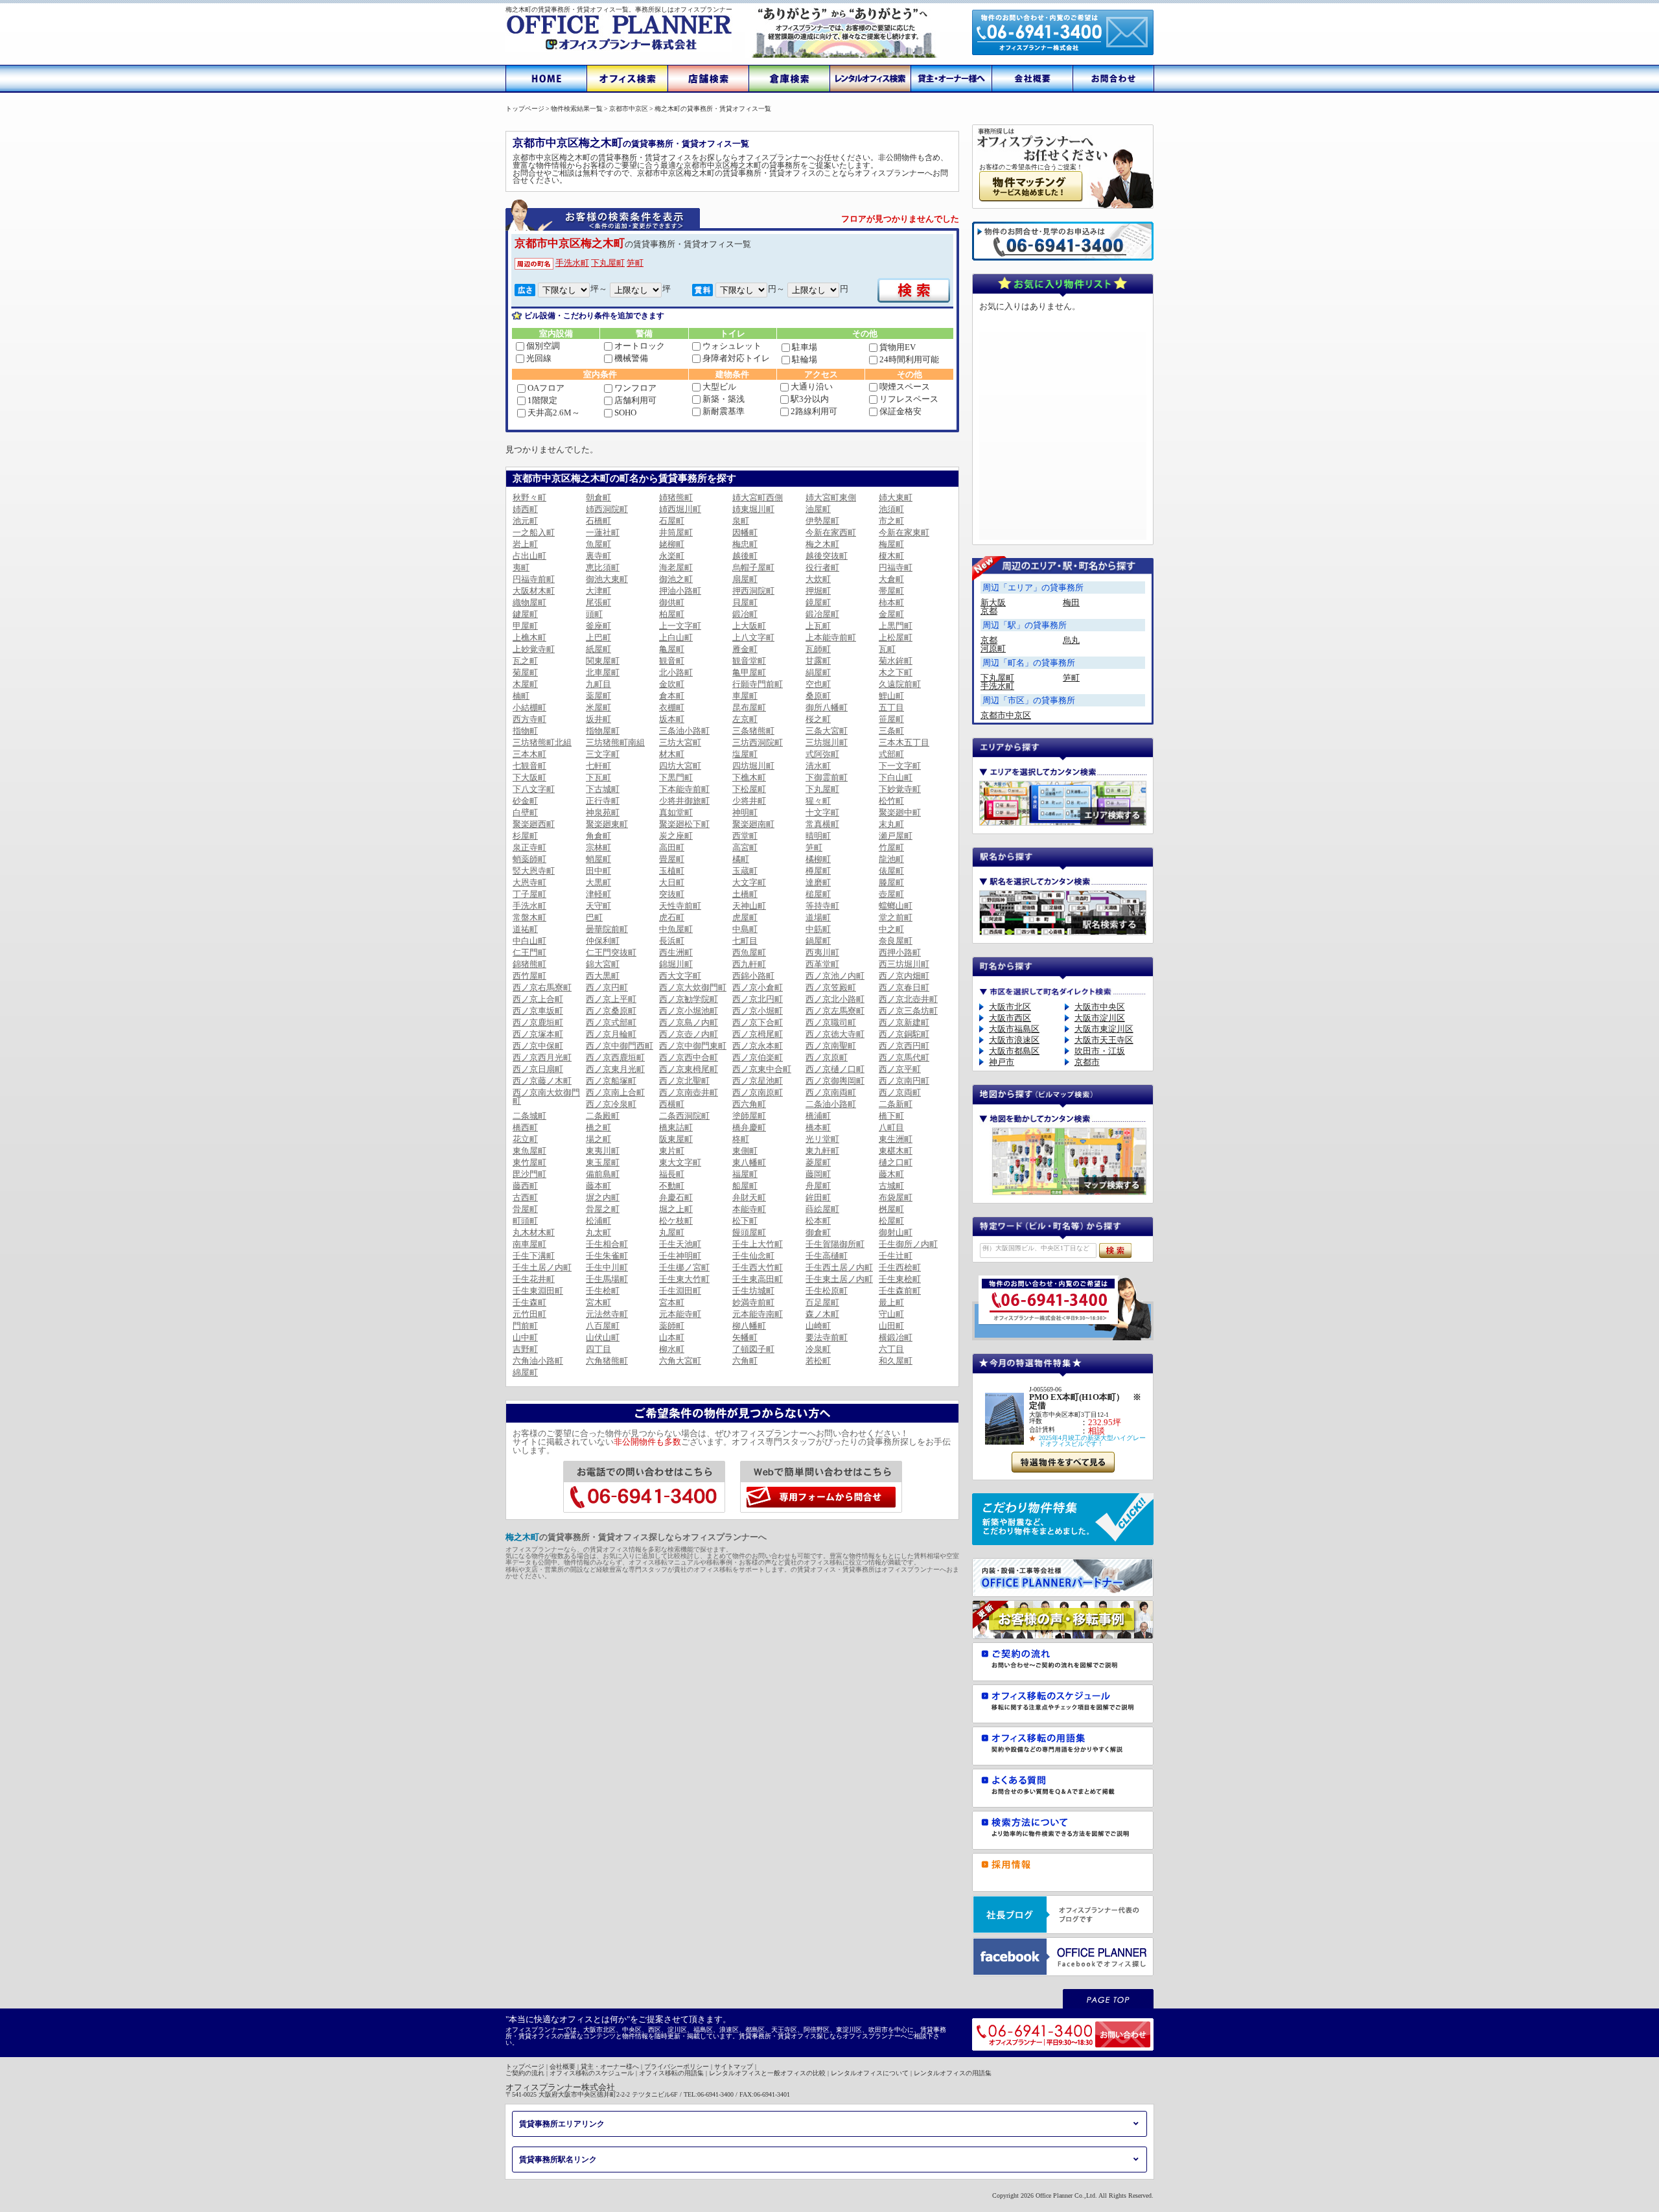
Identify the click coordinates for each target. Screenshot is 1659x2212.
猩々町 (818, 801)
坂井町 (598, 719)
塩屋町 (745, 754)
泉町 (741, 521)
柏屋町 (672, 614)
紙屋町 (598, 649)
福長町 (672, 1174)
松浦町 (598, 1221)
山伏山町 (603, 1337)
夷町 (521, 567)
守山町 (891, 1314)
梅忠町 (745, 544)
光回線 (539, 358)
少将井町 (749, 801)
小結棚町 (529, 707)
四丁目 (598, 1349)
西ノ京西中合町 (689, 1057)
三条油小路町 (684, 731)
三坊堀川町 (827, 742)
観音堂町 (749, 661)
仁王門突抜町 (611, 952)
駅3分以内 (810, 399)
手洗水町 (572, 263)
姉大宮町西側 (758, 497)
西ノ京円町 (607, 987)
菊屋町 (525, 672)
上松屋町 (896, 637)
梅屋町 (891, 544)
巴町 (594, 917)
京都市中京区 (1006, 715)
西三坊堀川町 (904, 964)
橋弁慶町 (749, 1127)
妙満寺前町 (753, 1302)
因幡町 (745, 532)
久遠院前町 (900, 684)
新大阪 (993, 602)
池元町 (525, 521)
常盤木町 (529, 917)
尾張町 (598, 602)
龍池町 (891, 859)
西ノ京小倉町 (758, 987)
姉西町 (525, 509)
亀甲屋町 (749, 672)
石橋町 (598, 521)
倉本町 (672, 696)
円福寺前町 (534, 579)
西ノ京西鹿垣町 (615, 1057)
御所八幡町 (827, 707)
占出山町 (529, 556)
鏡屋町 (818, 602)
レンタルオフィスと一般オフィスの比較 (767, 2073)
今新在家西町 (831, 532)
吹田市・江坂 (1100, 1051)
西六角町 (749, 1104)
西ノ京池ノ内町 (835, 976)
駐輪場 (805, 359)
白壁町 (525, 812)
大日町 (672, 882)
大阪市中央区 (1100, 1007)
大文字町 (749, 882)
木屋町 (525, 684)
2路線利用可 (814, 411)
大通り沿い (812, 387)
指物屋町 (603, 731)
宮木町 (598, 1302)
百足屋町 (822, 1302)
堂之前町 (896, 917)
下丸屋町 (608, 263)
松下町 (745, 1221)
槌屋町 (818, 894)
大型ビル (719, 387)
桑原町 (818, 696)
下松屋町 (749, 789)
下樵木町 (749, 777)
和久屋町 (896, 1361)
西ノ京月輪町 (611, 1034)
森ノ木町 (822, 1314)
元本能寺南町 (758, 1314)
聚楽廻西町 (534, 824)
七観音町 (529, 766)
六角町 (745, 1361)
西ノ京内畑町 (904, 976)
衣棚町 (672, 707)
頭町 (594, 614)
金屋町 (891, 614)
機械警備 (631, 358)
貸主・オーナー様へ (610, 2066)
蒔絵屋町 (822, 1209)
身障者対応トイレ (736, 358)
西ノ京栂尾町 (758, 1034)
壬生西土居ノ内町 (839, 1267)
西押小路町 (900, 952)
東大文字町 (680, 1162)
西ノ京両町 (900, 1092)
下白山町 (896, 777)
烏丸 (1071, 640)
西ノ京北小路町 (835, 999)
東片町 (672, 1151)
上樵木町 (529, 637)
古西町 (525, 1197)
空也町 (818, 684)
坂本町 (672, 719)
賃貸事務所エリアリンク (562, 2124)
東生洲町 (896, 1139)
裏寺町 (598, 556)
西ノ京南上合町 (615, 1092)
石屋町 (672, 521)
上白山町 (676, 637)
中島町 (745, 929)
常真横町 (822, 824)
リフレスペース (909, 399)
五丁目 (891, 707)
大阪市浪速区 (1014, 1040)
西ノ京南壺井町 (689, 1092)
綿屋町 (525, 1372)
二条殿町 (603, 1116)
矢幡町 (745, 1337)
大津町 (598, 591)
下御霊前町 (827, 777)
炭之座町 (676, 836)
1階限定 (542, 400)
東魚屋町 (529, 1151)
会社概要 (563, 2066)
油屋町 (818, 509)
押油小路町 (680, 591)
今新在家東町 (904, 532)
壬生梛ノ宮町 (684, 1267)
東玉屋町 (603, 1162)
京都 (989, 611)
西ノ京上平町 (611, 999)
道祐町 (525, 929)
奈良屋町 (896, 941)
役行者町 (822, 567)
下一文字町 (900, 766)
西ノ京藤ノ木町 (542, 1081)
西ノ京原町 (827, 1057)
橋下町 (891, 1116)
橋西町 (525, 1127)
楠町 (521, 696)
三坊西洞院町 (758, 742)
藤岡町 (818, 1174)
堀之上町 (676, 1209)
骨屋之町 (603, 1209)
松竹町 (891, 801)
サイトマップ (734, 2066)
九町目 (598, 684)
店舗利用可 (635, 400)
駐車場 (805, 347)
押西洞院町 (753, 591)
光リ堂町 (822, 1139)
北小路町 (676, 672)
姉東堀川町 (753, 509)
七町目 (745, 941)
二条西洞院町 (684, 1116)
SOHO (625, 413)
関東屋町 (603, 661)
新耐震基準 (724, 411)
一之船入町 (534, 532)
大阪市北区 (1010, 1007)
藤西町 (525, 1186)
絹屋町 (818, 672)
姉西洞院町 (607, 509)
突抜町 (672, 894)
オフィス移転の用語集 (671, 2073)
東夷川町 (603, 1151)
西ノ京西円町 (904, 1046)
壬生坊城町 (753, 1291)
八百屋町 (603, 1326)
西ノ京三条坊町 (908, 1011)
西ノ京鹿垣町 (538, 1022)
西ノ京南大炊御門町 (546, 1097)
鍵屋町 (525, 614)
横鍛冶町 (896, 1337)
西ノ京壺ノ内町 (689, 1034)
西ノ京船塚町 (611, 1081)
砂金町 (525, 801)
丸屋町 (672, 1232)
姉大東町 (896, 497)
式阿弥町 (822, 754)
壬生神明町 (680, 1256)
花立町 (525, 1139)
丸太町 (598, 1232)
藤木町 (891, 1174)
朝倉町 (598, 497)
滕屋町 (891, 882)
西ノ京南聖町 (831, 1046)
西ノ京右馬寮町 (542, 987)
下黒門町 (676, 777)
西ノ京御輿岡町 (835, 1081)
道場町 (818, 917)
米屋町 (598, 707)
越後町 (745, 556)
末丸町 (891, 824)
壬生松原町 (827, 1291)
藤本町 (598, 1186)
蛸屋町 (598, 859)
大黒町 (598, 882)
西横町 (672, 1104)
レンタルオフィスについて (870, 2073)
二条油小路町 (831, 1104)
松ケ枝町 (676, 1221)
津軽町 (598, 894)
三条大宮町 (827, 731)
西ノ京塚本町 (538, 1034)
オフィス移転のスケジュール (592, 2073)
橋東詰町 (676, 1127)
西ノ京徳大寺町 (835, 1034)
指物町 (525, 731)
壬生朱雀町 (607, 1256)
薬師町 (672, 1326)
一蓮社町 (603, 532)
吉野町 (525, 1349)
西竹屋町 (529, 976)
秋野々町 (529, 497)
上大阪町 (749, 626)
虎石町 (672, 917)
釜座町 (598, 626)
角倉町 (598, 836)
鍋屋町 (818, 941)
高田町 (672, 847)
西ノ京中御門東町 (693, 1046)
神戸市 (1002, 1062)
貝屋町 (745, 602)
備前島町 (603, 1174)
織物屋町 (529, 602)
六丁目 (891, 1349)
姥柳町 (672, 544)
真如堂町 (676, 812)
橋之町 (598, 1127)
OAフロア (546, 388)
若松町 (818, 1361)
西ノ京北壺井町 (908, 999)
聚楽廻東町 (607, 824)
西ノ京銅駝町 (904, 1034)
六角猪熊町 (607, 1361)
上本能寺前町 (831, 637)
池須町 (891, 509)
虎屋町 (745, 917)
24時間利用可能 (909, 359)
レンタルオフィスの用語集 (953, 2073)
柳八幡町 (749, 1326)
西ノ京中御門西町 (620, 1046)
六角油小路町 (538, 1361)
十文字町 (822, 812)
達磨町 (818, 882)
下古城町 (603, 789)
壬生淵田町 (680, 1291)
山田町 (891, 1326)
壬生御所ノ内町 (908, 1244)
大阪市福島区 (1014, 1029)
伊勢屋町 (822, 521)
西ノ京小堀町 (758, 1011)
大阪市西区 (1010, 1018)
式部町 (891, 754)
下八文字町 (534, 789)
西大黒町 (603, 976)
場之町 (598, 1139)
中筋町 (818, 929)
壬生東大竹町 (684, 1279)
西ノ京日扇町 (538, 1069)
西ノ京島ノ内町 (689, 1022)
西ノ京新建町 (904, 1022)
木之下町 (896, 672)
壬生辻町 (896, 1256)
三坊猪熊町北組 (542, 742)
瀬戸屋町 (896, 836)
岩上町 (525, 544)
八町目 (891, 1127)
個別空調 (543, 346)
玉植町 (672, 871)
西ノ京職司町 (831, 1022)
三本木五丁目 (904, 742)
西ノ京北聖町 (684, 1081)
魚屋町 (598, 544)
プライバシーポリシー (677, 2066)
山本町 (672, 1337)
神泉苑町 (603, 812)
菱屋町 (818, 1162)
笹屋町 (891, 719)
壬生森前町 (900, 1291)
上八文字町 (753, 637)
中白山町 (529, 941)
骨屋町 (525, 1209)
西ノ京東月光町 (615, 1069)
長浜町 (672, 941)
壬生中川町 (607, 1267)
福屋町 (745, 1174)
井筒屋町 (676, 532)
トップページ (525, 2066)
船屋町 (745, 1186)
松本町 (818, 1221)
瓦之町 (525, 661)
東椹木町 (896, 1151)
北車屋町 (603, 672)
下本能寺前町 (684, 789)
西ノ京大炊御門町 (693, 987)
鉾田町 (818, 1197)
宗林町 (598, 847)
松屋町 (891, 1221)
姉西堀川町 (680, 509)
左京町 (745, 719)
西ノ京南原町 (758, 1092)
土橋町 (745, 894)
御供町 (672, 602)
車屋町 (745, 696)
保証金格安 (900, 411)
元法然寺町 (607, 1314)
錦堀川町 (676, 964)
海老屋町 (676, 567)
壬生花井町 (534, 1279)
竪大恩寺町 (534, 871)
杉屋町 (525, 836)
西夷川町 (822, 952)
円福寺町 (896, 567)
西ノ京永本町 (758, 1046)
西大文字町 (680, 976)
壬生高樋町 (827, 1256)
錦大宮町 (603, 964)
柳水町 (672, 1349)
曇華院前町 (607, 929)
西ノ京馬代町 (904, 1057)
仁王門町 (529, 952)
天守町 (598, 906)
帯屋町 (891, 591)
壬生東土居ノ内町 (839, 1279)
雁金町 (745, 649)
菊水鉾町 (896, 661)
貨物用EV (898, 347)
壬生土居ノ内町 (542, 1267)
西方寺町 (529, 719)
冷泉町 (818, 1349)
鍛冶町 (745, 614)
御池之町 (676, 579)
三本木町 (529, 754)
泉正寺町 (529, 847)
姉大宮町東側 (831, 497)
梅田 (1071, 602)
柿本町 (891, 602)
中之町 (891, 929)
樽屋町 (818, 871)
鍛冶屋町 (822, 614)
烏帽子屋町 (753, 567)
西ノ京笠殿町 (831, 987)
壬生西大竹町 (758, 1267)
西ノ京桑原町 (611, 1011)
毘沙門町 (529, 1174)
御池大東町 (607, 579)
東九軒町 (822, 1151)
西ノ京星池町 (758, 1081)
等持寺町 (822, 906)
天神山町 (749, 906)
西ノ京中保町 (538, 1046)
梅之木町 (822, 544)
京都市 (1087, 1062)
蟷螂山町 (896, 906)
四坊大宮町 (680, 766)
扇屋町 (745, 579)
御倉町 (818, 1232)
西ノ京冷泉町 (611, 1104)
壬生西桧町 (900, 1267)
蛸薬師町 (529, 859)
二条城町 (529, 1116)
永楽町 (672, 556)
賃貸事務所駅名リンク (558, 2160)
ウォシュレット (732, 346)
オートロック (640, 346)
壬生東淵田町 (538, 1291)
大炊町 (818, 579)
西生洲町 (676, 952)
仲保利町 (603, 941)
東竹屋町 (529, 1162)
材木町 (672, 754)
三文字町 (603, 754)
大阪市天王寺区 (1104, 1040)
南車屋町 (529, 1244)
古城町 (891, 1186)
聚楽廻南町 (753, 824)
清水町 (818, 766)
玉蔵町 (745, 871)
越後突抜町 (827, 556)
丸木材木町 (534, 1232)
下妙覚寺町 (900, 789)
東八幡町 (749, 1162)
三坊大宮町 (680, 742)
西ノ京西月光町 (542, 1057)
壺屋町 (891, 894)
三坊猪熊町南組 (615, 742)
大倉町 (891, 579)
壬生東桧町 (900, 1279)
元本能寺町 (680, 1314)
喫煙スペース (905, 387)
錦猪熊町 (529, 964)
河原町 (993, 648)
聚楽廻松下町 (684, 824)
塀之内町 (603, 1197)
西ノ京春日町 (904, 987)
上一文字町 (680, 626)
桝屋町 (891, 1209)
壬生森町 (529, 1302)
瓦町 (887, 649)
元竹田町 (529, 1314)
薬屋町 (598, 696)
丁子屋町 (529, 894)
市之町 (891, 521)
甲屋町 (525, 626)
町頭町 (525, 1221)
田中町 (598, 871)
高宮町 (745, 847)
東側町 (745, 1151)
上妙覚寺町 (534, 649)
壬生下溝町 (534, 1256)
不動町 (672, 1186)
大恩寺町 (529, 882)
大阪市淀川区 (1100, 1018)
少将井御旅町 (684, 801)
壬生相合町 (607, 1244)
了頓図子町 (753, 1349)
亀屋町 (672, 649)
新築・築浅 (724, 399)
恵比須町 (603, 567)
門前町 (525, 1326)
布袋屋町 (896, 1197)
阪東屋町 (676, 1139)
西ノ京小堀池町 (689, 1011)
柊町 (741, 1139)
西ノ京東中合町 (762, 1069)
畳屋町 (672, 859)
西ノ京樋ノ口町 (835, 1069)
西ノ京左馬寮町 (835, 1011)
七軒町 (598, 766)
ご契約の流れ (525, 2073)
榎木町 (891, 556)
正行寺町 (603, 801)
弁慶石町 (676, 1197)
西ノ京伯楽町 (758, 1057)
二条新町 (896, 1104)
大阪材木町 (534, 591)
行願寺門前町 (758, 684)
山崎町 (818, 1326)
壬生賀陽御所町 (835, 1244)
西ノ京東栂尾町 (689, 1069)
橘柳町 (818, 859)
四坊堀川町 (753, 766)
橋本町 (818, 1127)
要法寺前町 (827, 1337)
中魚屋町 (676, 929)
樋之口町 (896, 1162)
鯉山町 (891, 696)
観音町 (672, 661)
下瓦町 (598, 777)
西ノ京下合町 (758, 1022)
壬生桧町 (603, 1291)
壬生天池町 (680, 1244)
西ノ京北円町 (758, 999)
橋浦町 (818, 1116)
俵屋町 (891, 871)
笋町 (635, 263)
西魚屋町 (749, 952)
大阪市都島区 (1014, 1051)
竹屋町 (891, 847)
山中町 (525, 1337)
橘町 (741, 859)
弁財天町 (749, 1197)
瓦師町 (818, 649)
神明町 (745, 812)
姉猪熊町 (676, 497)
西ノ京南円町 (904, 1081)
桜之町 (818, 719)
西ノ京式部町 (611, 1022)
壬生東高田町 (758, 1279)
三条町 (891, 731)
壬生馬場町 (607, 1279)
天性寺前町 (680, 906)
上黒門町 (896, 626)
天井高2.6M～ (554, 413)
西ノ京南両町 (831, 1092)
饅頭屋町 (749, 1232)
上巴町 (598, 637)
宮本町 (672, 1302)
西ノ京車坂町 (538, 1011)
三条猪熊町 (753, 731)
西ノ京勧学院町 (689, 999)
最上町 (891, 1302)
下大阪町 (529, 777)
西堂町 (745, 836)
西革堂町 (822, 964)
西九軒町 (749, 964)
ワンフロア (635, 388)
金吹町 (672, 684)
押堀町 (818, 591)
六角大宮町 (680, 1361)
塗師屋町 (749, 1116)
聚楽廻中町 (900, 812)
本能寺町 (749, 1209)
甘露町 (818, 661)
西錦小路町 (753, 976)
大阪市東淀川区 (1104, 1029)
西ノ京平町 (900, 1069)
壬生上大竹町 (758, 1244)
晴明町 (818, 836)
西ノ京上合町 (538, 999)
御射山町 (896, 1232)
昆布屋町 (749, 707)
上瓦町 (818, 626)
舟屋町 (818, 1186)
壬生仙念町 (753, 1256)
